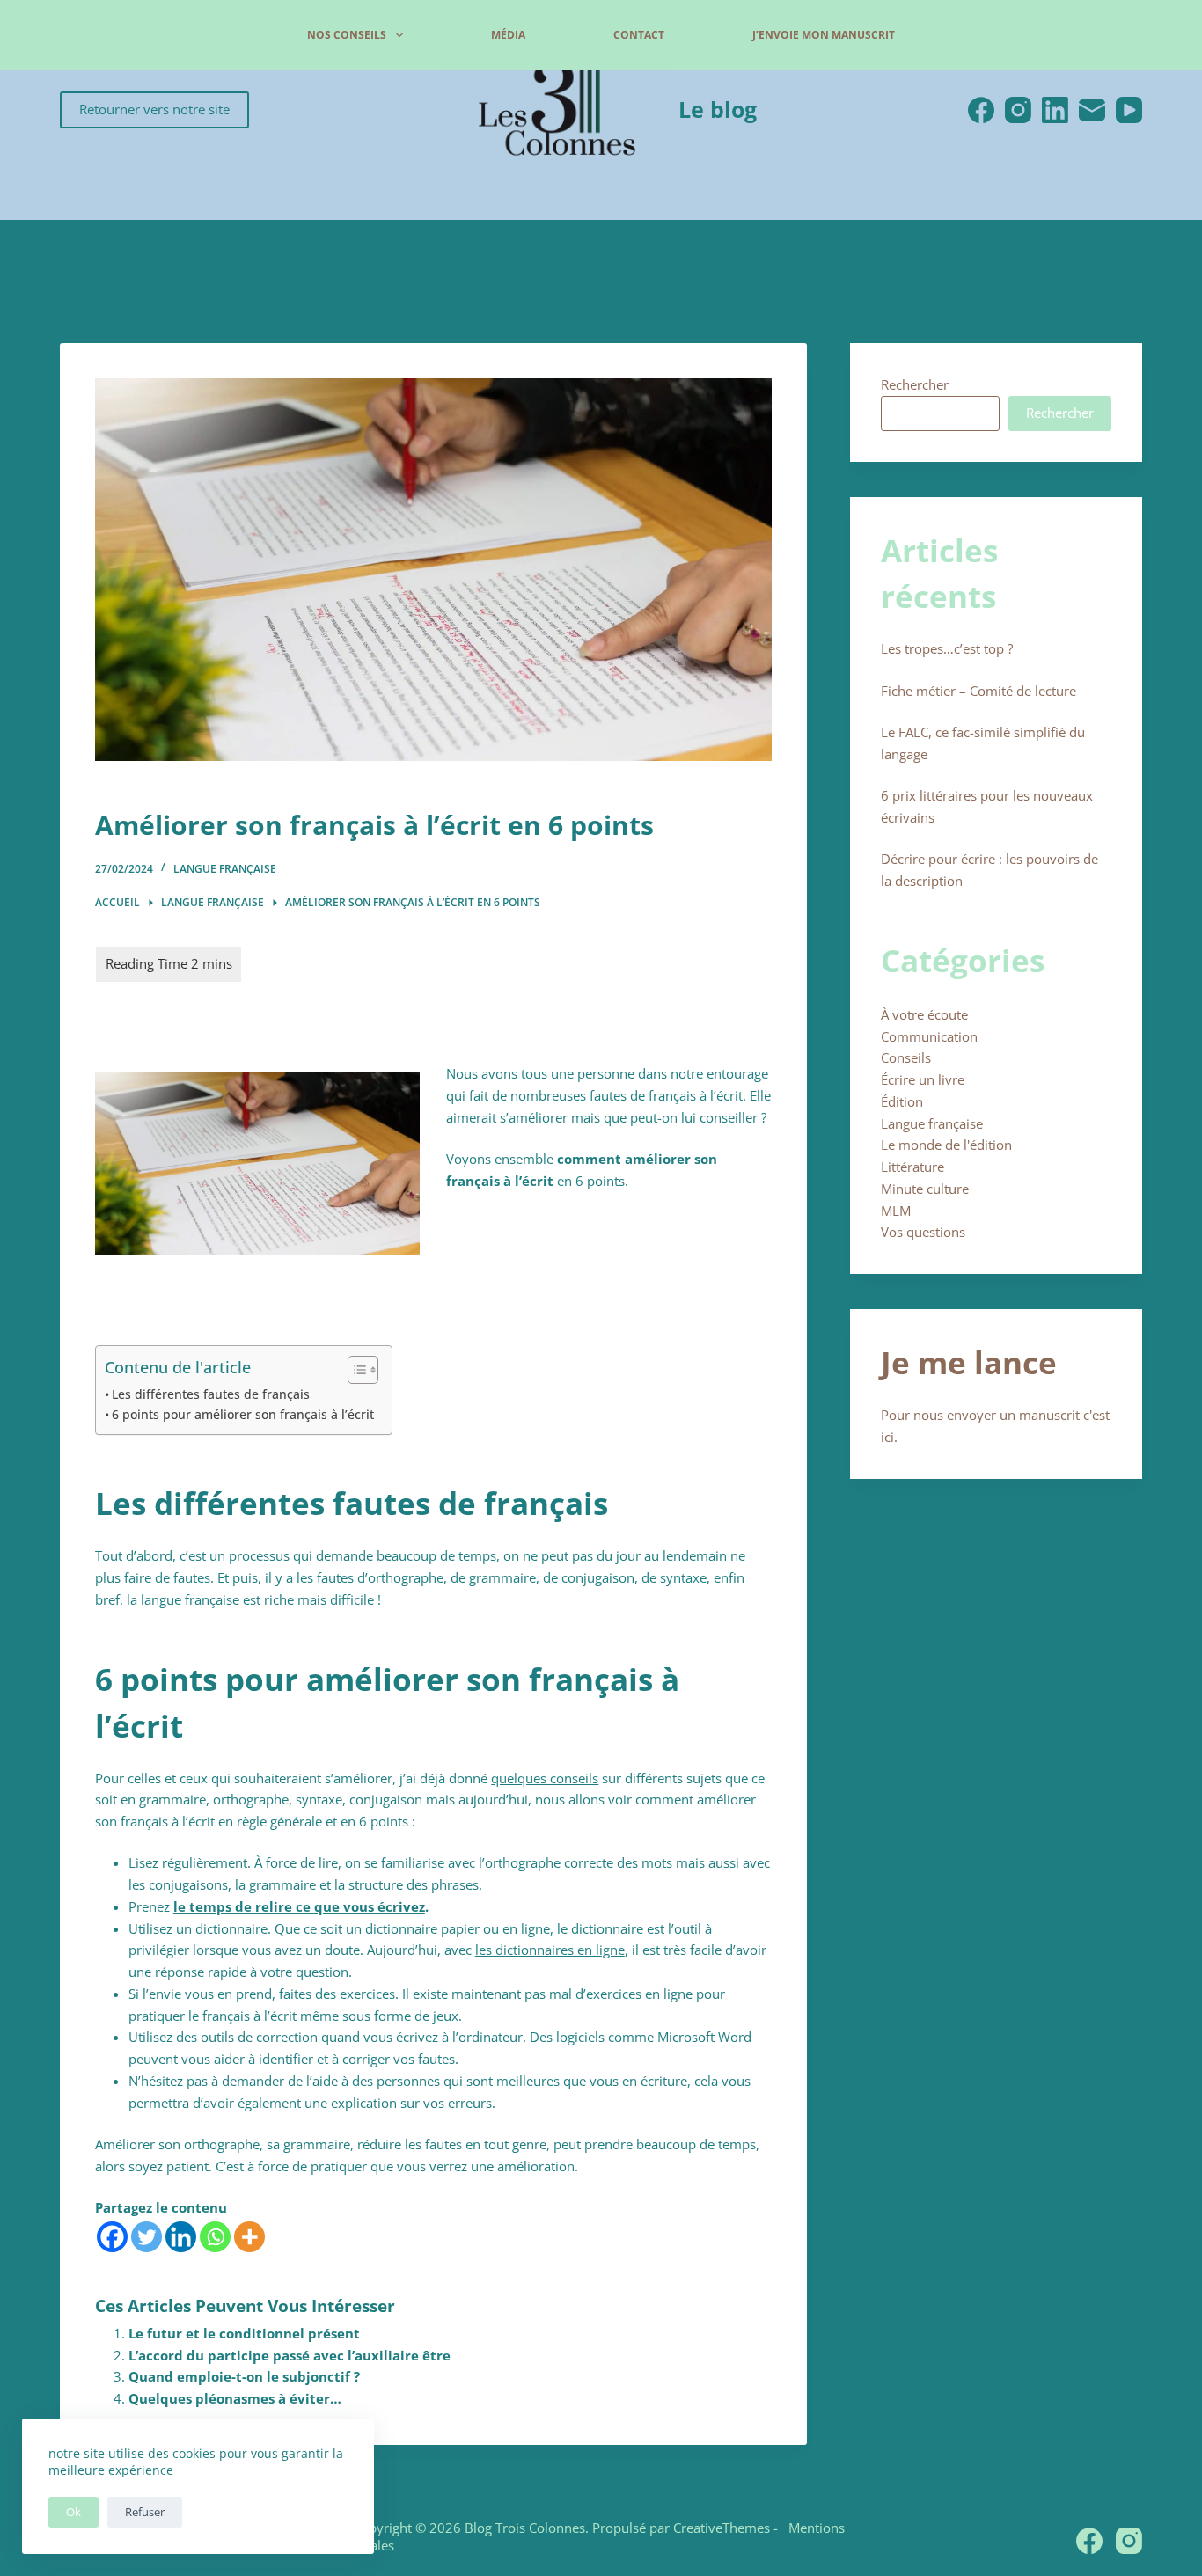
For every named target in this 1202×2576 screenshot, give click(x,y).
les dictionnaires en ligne (550, 1950)
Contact (639, 35)
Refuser (145, 2512)
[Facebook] (981, 110)
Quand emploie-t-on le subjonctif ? (244, 2376)
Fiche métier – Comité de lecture (978, 691)
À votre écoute (924, 1014)
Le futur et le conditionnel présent (244, 2333)
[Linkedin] (181, 2237)
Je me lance (969, 1362)
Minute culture (925, 1189)
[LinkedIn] (1055, 110)
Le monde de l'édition (946, 1145)
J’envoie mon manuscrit (824, 35)
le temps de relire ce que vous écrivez (299, 1906)
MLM (896, 1211)
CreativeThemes (722, 2528)
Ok (73, 2512)
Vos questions (923, 1232)
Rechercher (915, 384)
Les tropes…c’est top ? (947, 648)
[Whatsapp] (215, 2237)
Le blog (718, 109)
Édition (902, 1101)
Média (508, 35)
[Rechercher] (1131, 35)
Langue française (225, 869)
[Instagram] (1018, 110)
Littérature (912, 1167)
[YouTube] (1129, 110)
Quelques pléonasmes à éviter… (235, 2398)
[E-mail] (1092, 110)
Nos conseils (347, 35)
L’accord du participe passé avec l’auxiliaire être (290, 2355)
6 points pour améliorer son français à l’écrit (243, 1415)
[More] (249, 2237)
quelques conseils (545, 1778)
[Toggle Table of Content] (354, 1370)
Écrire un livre (923, 1079)
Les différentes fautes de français (211, 1394)
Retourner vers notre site (154, 109)
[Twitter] (147, 2237)
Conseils (906, 1057)
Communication (929, 1036)
